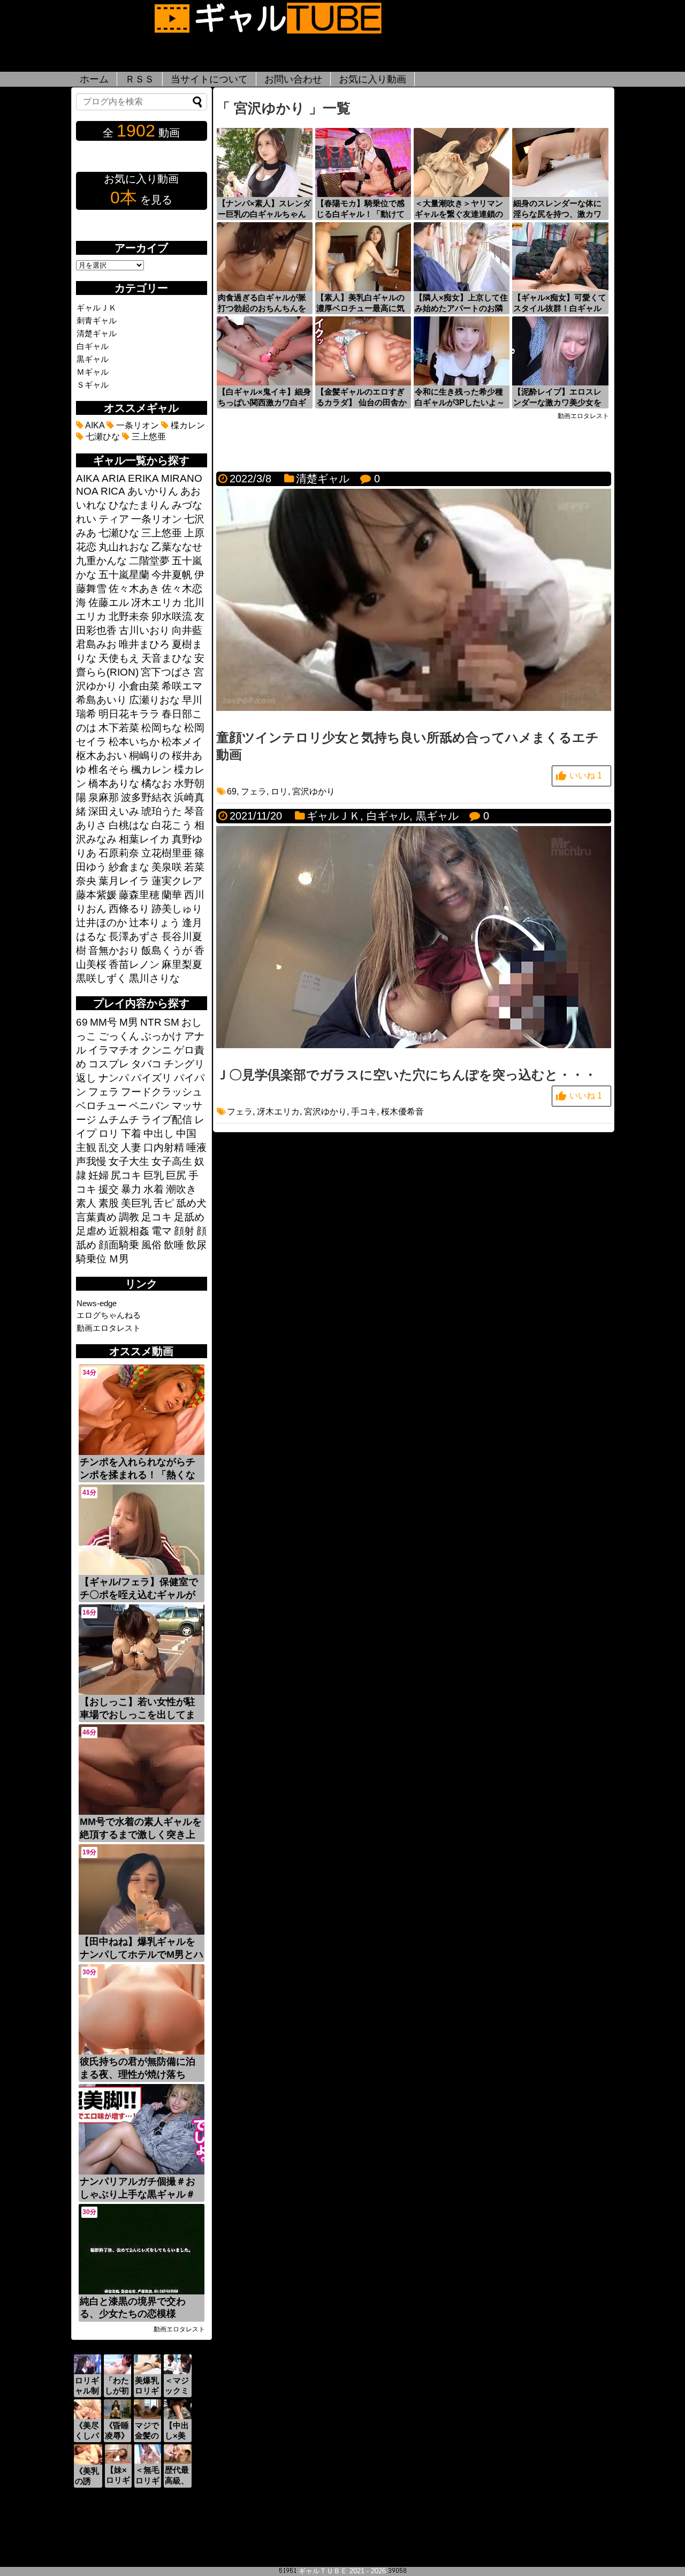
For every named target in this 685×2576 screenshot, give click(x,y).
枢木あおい (101, 756)
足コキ (157, 1217)
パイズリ (151, 1078)
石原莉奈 (119, 853)
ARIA (114, 478)
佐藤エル (109, 603)
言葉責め (96, 1217)
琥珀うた (162, 811)
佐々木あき (134, 589)
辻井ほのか (101, 923)
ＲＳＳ (140, 79)
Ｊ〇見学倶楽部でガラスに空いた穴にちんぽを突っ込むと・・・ (406, 1075)
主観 (86, 1147)
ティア (114, 519)
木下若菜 (119, 728)
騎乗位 (91, 1259)
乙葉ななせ (177, 547)
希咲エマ (182, 686)
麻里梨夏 (182, 964)
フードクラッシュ (162, 1092)
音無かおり (114, 950)
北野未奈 (129, 616)
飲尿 (196, 1245)
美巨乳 (136, 1203)
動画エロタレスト (109, 1328)
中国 (186, 1134)
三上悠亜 (148, 437)
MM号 (104, 1022)
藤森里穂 (139, 895)
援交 (109, 1189)
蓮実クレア (177, 881)
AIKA (94, 425)
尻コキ (126, 1175)
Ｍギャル (93, 372)
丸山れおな (124, 547)
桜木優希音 (402, 1112)
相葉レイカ (144, 839)
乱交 (109, 1147)
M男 (129, 1022)
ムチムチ (119, 1120)
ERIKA (143, 478)
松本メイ (182, 742)
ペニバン (149, 1106)
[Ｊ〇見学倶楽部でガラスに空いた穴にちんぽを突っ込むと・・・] (414, 1045)
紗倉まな (129, 867)
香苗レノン (134, 964)
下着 (131, 1134)
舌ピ (164, 1203)
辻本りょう (154, 923)
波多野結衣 (146, 797)
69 (232, 791)
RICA (113, 491)
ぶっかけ (162, 1036)
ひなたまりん (139, 505)
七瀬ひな (102, 437)
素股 (109, 1203)
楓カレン (151, 770)
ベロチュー (101, 1106)
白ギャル (388, 816)
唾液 (196, 1147)
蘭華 (172, 895)
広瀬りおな (154, 700)
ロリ (279, 791)
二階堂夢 (149, 561)
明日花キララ (129, 714)
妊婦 (98, 1175)
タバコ (146, 1064)
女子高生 (172, 1161)
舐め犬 (191, 1203)
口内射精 (164, 1147)
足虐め (91, 1231)
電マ (162, 1231)
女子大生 (129, 1161)
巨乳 (154, 1175)
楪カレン (187, 425)
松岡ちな (162, 728)
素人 (86, 1203)
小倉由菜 (139, 686)
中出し (159, 1134)
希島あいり (101, 700)
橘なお (157, 783)
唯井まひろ (144, 644)
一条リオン (136, 425)
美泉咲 (167, 867)
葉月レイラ (124, 881)
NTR (151, 1022)
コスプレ (109, 1064)
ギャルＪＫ (333, 816)
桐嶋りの (149, 756)
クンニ (157, 1050)
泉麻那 (104, 797)
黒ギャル (437, 816)
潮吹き (181, 1189)
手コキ (364, 1112)
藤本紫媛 (96, 895)
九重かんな (101, 561)
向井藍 (187, 630)
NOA (87, 491)
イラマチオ (114, 1050)
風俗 (151, 1245)
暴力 (131, 1189)
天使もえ (119, 658)
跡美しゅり (177, 909)
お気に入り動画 (372, 79)
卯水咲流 (172, 616)
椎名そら (109, 770)
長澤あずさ (134, 937)
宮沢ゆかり (314, 791)
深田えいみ (114, 811)
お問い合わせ (293, 79)
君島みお (96, 644)
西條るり (129, 909)
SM (172, 1022)
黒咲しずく (101, 978)
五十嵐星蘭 (124, 575)
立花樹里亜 (167, 853)
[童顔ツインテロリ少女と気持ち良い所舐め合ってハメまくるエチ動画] (414, 708)
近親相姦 (129, 1231)
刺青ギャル (97, 320)
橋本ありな (114, 783)
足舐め (189, 1217)
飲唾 (174, 1245)
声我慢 (91, 1161)
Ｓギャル (93, 385)
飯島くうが (167, 950)
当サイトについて (209, 79)
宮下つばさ (166, 672)
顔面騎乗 (119, 1245)
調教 (129, 1217)
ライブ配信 (167, 1120)
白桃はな (129, 825)
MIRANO (182, 478)
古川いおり (144, 630)
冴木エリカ (278, 1112)
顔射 (184, 1231)
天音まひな (167, 658)
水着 (154, 1189)
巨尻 (176, 1175)
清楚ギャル (323, 479)
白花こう (172, 825)
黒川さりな (154, 978)
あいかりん (153, 491)
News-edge (97, 1303)
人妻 (131, 1147)
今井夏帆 (172, 575)
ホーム (94, 79)
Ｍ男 (119, 1259)
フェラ (254, 791)
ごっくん (119, 1036)
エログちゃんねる (109, 1315)
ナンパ (114, 1078)
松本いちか (134, 742)
